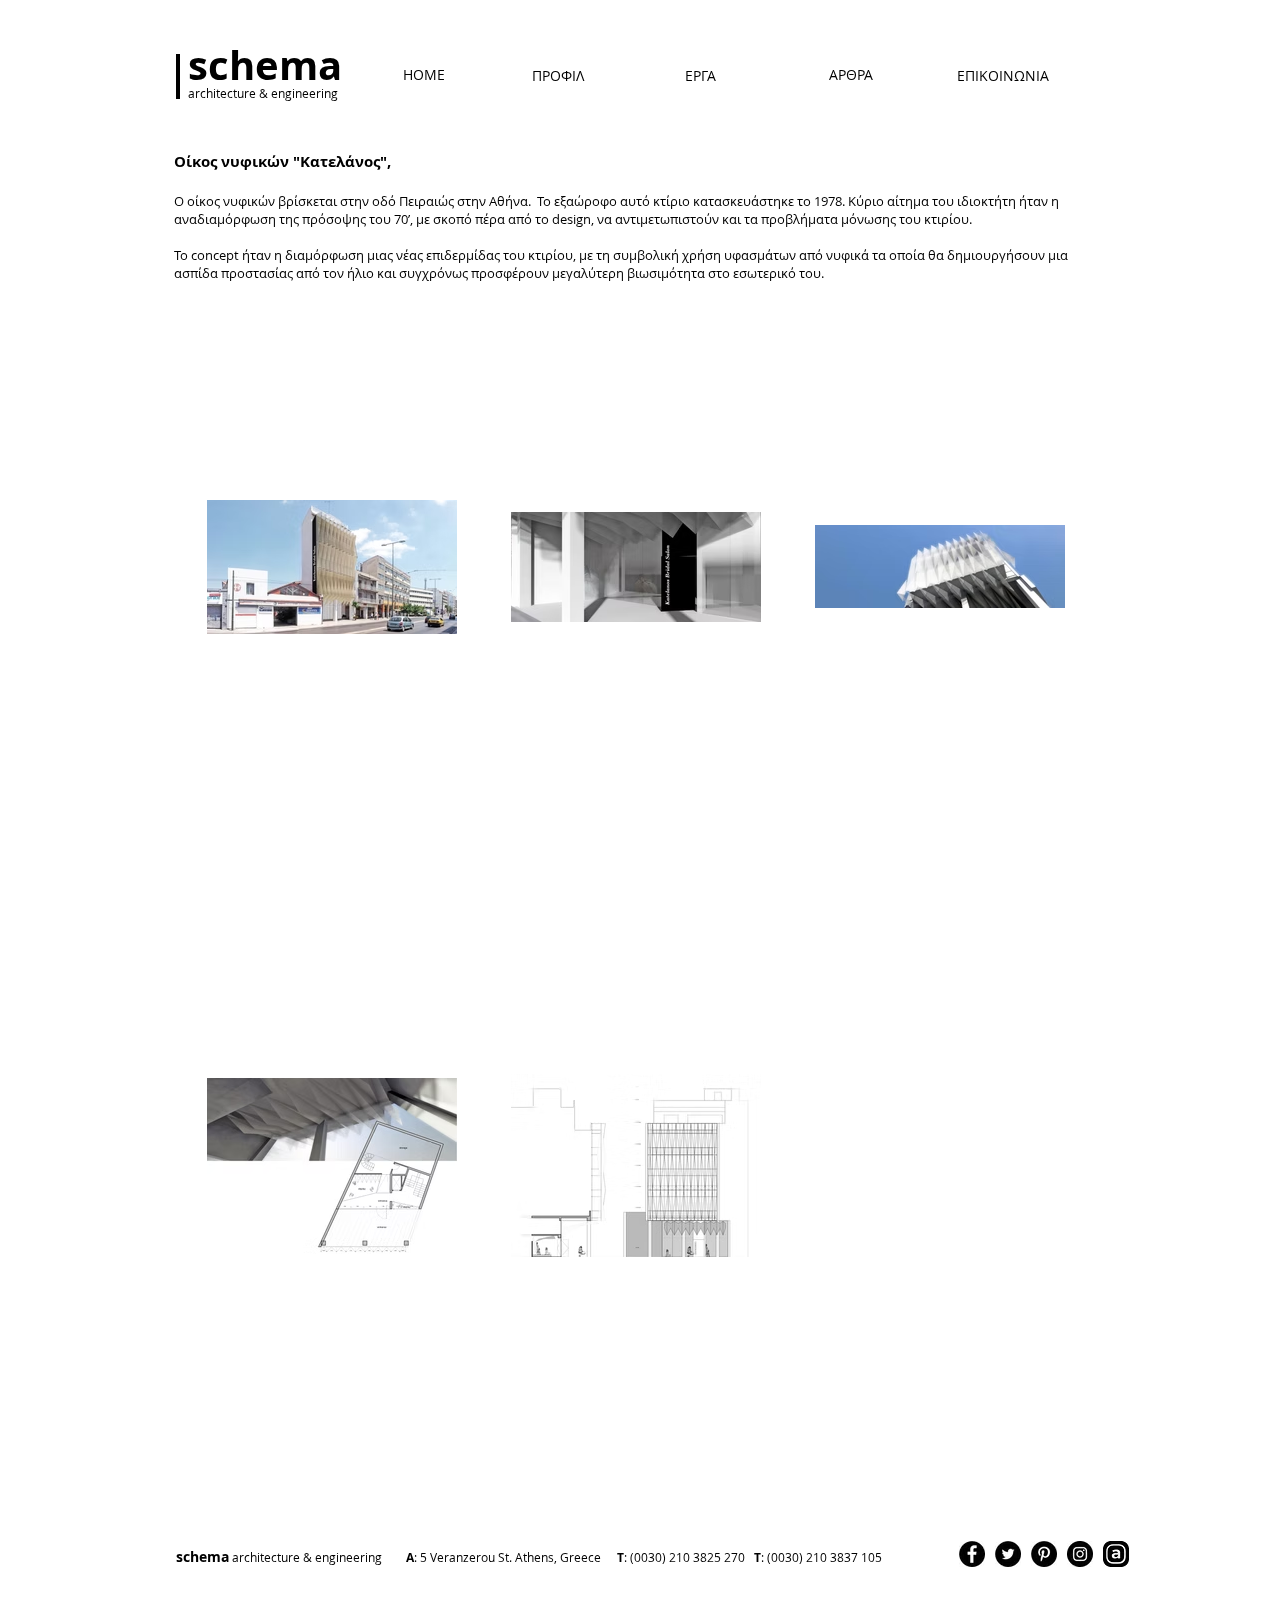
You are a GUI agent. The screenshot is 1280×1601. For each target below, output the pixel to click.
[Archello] (1116, 1554)
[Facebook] (972, 1554)
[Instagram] (1080, 1554)
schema (424, 1556)
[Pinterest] (1044, 1554)
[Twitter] (1008, 1554)
